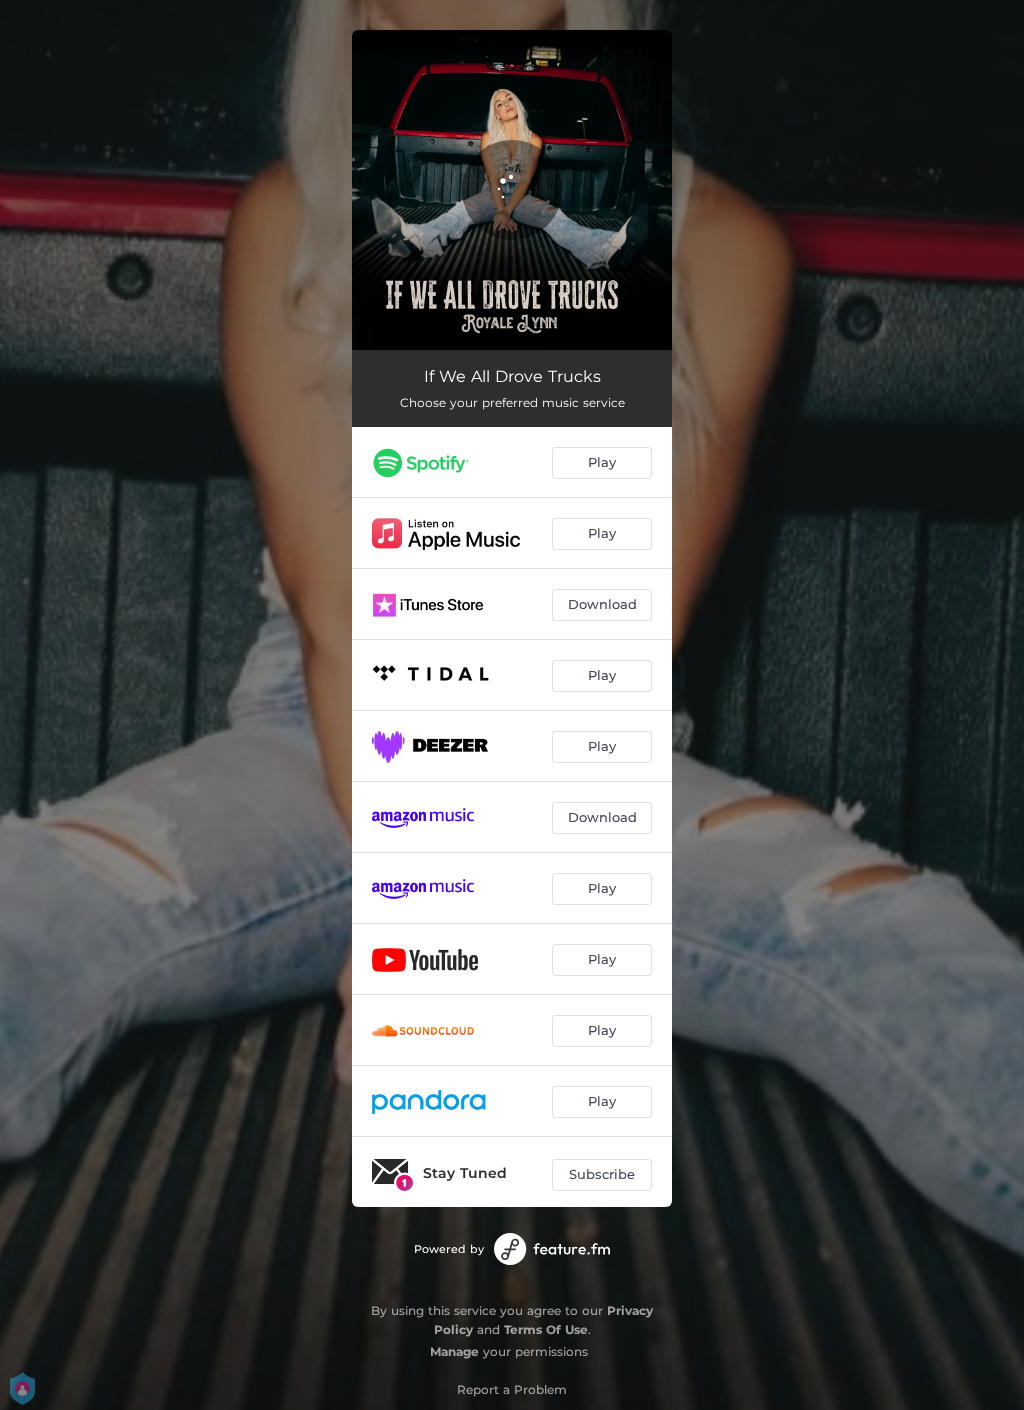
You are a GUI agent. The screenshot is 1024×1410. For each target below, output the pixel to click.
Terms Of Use (546, 1329)
